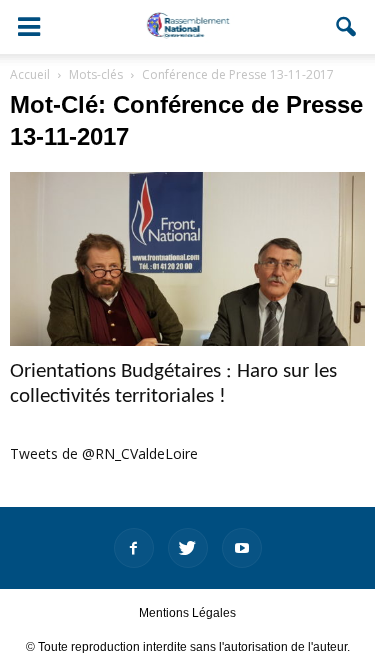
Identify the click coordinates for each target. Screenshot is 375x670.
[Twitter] (188, 548)
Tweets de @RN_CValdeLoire (104, 453)
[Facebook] (134, 548)
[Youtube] (242, 548)
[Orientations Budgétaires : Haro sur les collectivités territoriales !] (187, 259)
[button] (347, 27)
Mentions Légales (187, 613)
